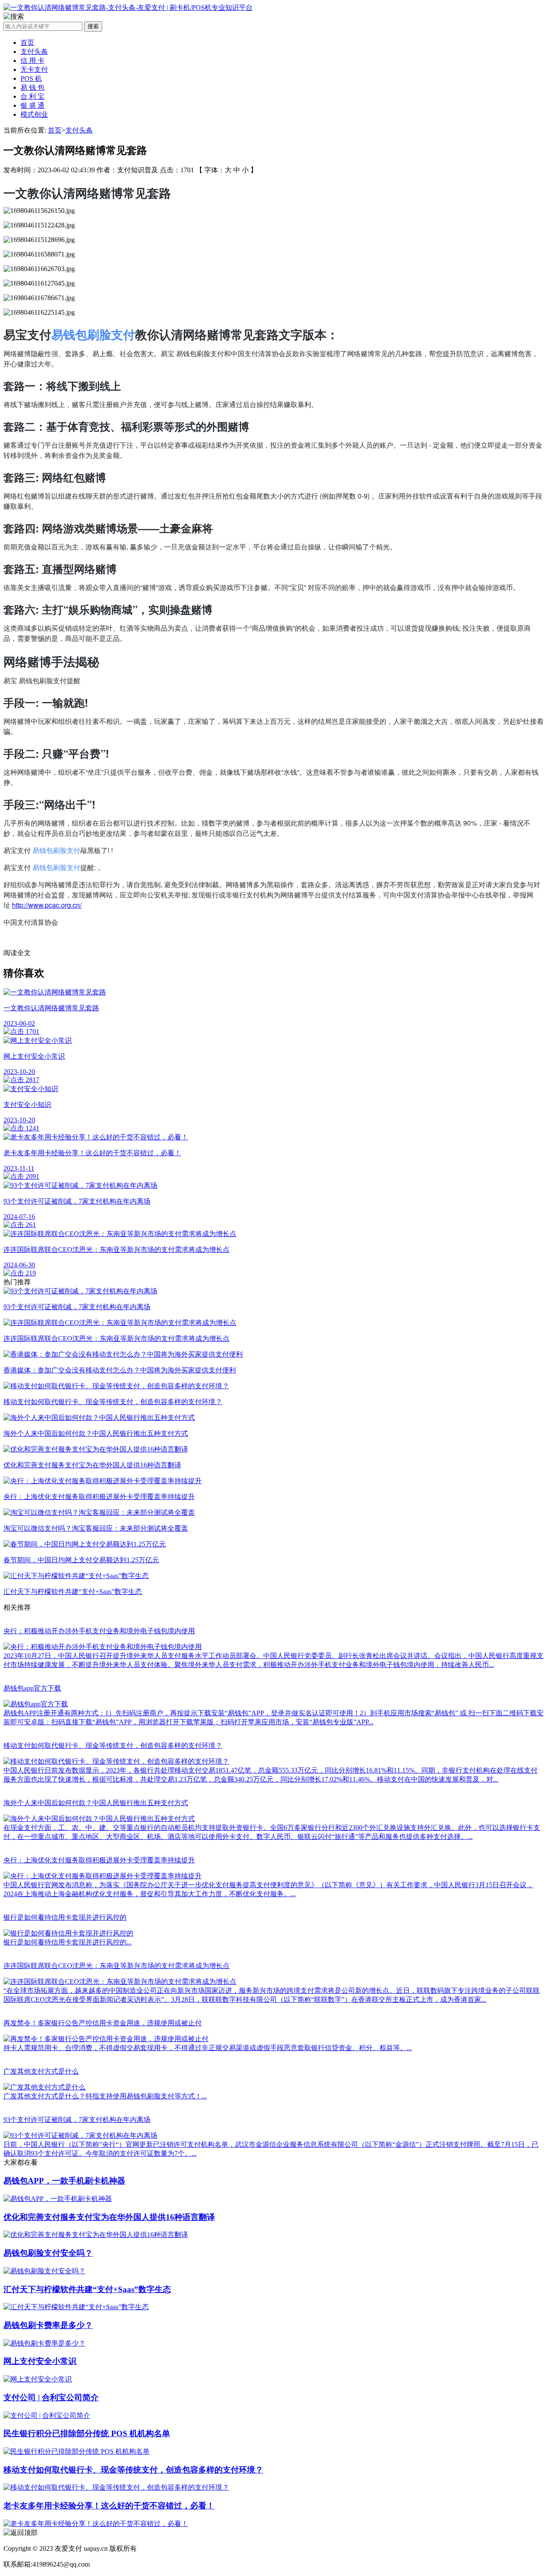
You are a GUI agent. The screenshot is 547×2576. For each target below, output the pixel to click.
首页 (27, 43)
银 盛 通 (32, 105)
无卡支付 (34, 69)
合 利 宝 (32, 96)
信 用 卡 (32, 60)
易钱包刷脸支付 (93, 334)
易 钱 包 (32, 87)
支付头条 (34, 52)
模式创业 (34, 114)
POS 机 (31, 78)
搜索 (93, 26)
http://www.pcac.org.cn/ (47, 905)
